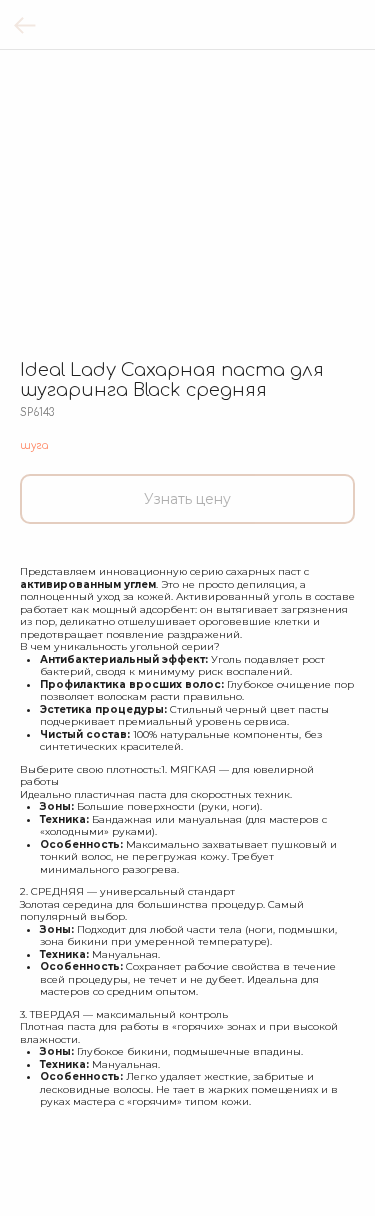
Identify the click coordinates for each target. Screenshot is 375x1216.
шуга (34, 445)
